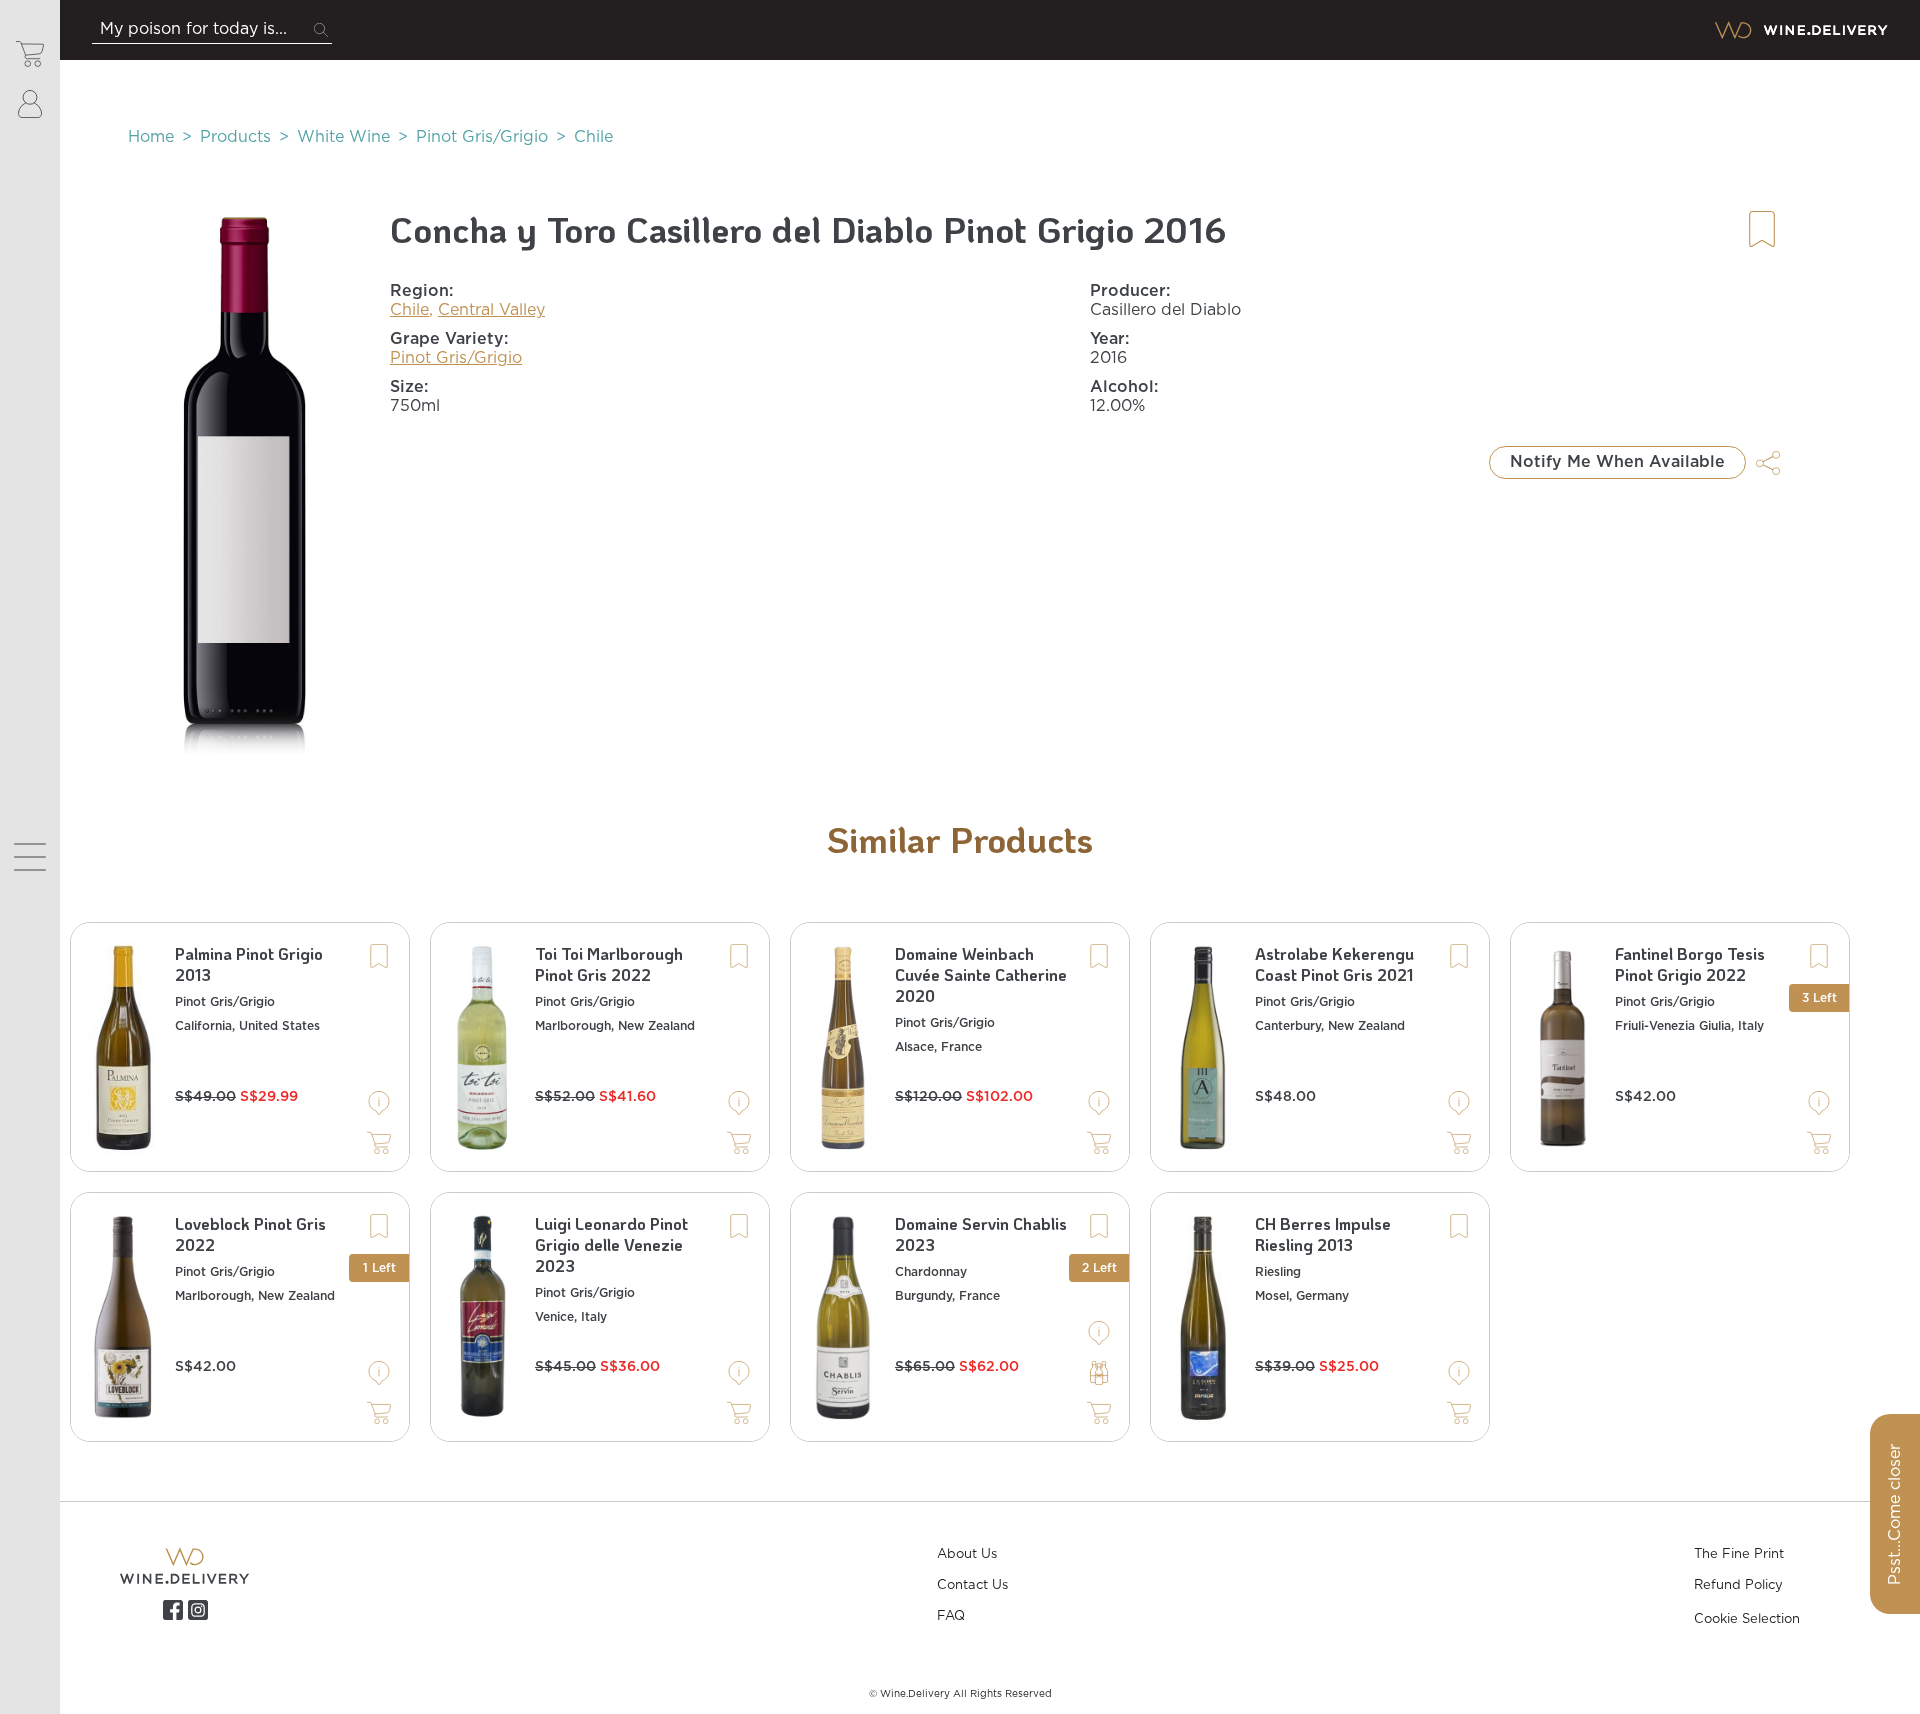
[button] (245, 480)
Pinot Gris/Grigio (482, 137)
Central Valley (491, 310)
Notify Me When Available (1617, 462)
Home (151, 137)
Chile (593, 137)
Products (235, 137)
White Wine (343, 137)
